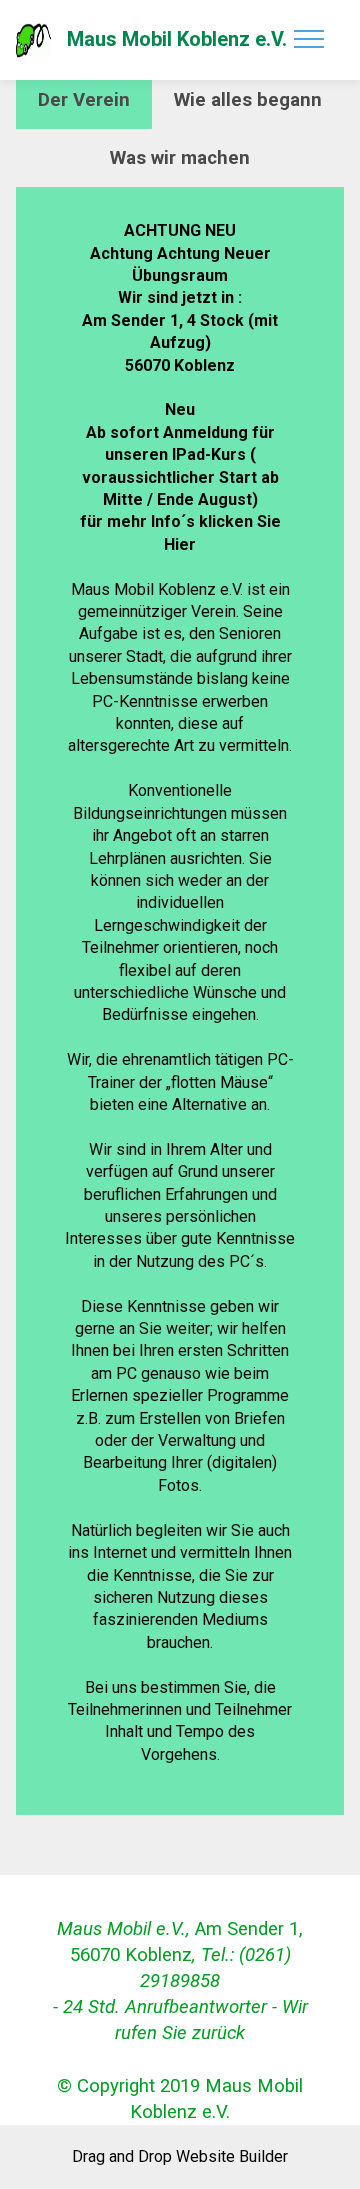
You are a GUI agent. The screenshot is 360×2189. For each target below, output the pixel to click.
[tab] (84, 100)
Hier (180, 544)
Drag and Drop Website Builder (180, 2156)
